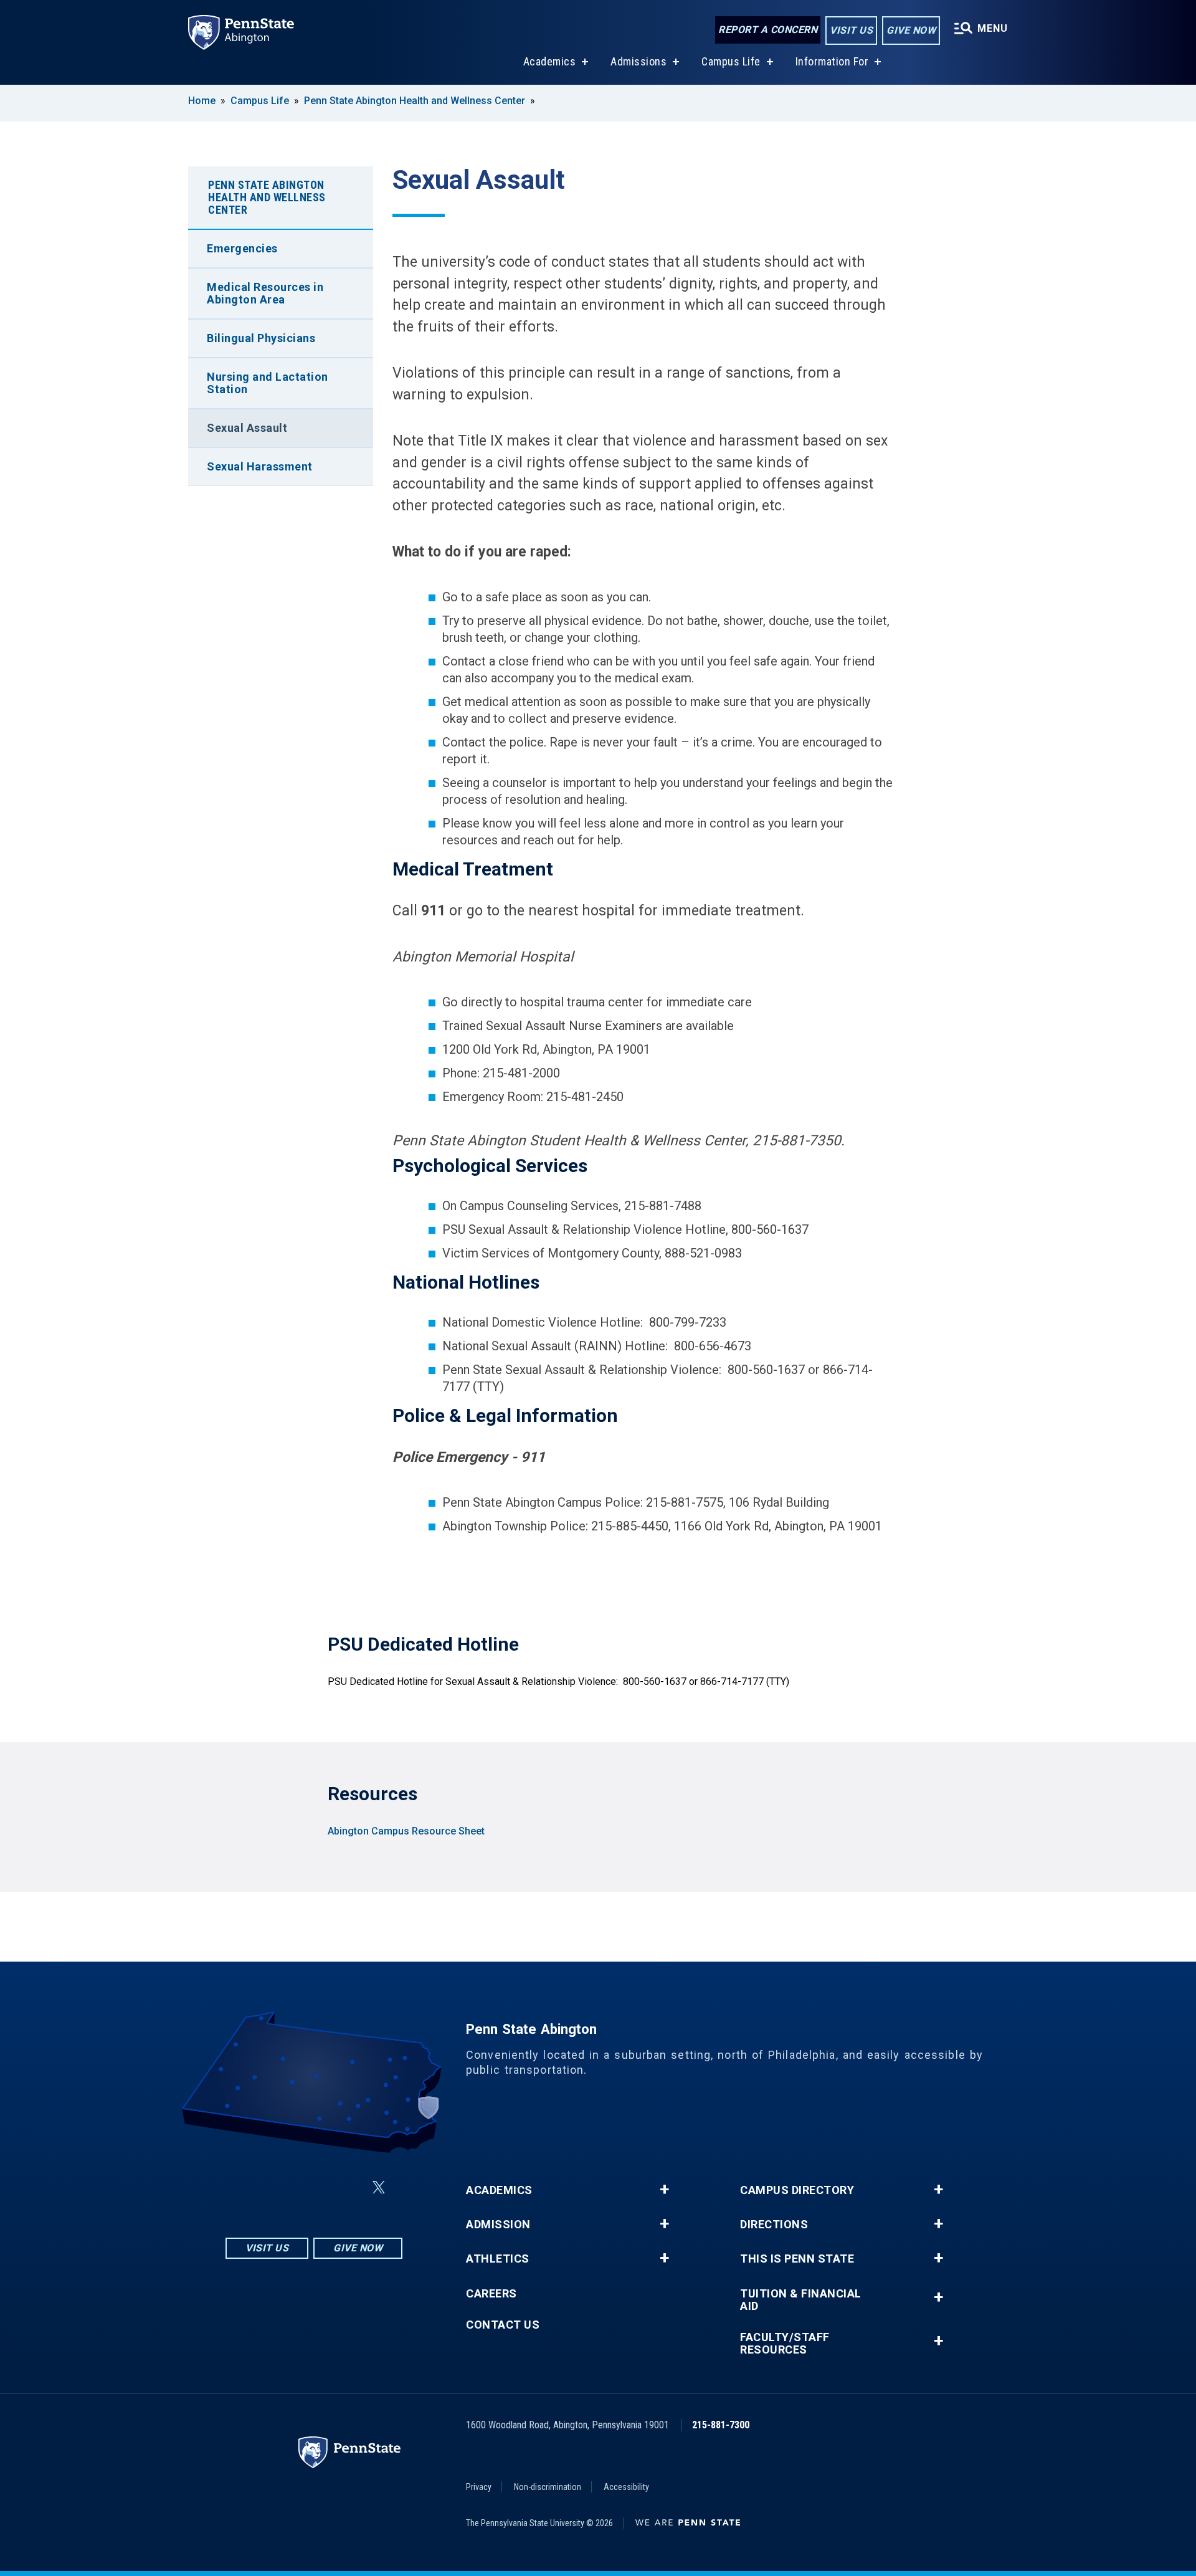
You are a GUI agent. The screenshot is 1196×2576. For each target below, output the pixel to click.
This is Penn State (797, 2259)
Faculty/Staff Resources (785, 2344)
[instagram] (252, 2187)
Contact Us (503, 2325)
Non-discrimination (548, 2487)
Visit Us (851, 30)
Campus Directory (797, 2190)
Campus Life (731, 61)
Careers (491, 2294)
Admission (498, 2225)
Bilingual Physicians (261, 338)
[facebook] (284, 2187)
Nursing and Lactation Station (268, 383)
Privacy (479, 2487)
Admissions (638, 61)
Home (202, 101)
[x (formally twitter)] (379, 2187)
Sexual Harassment (260, 466)
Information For (832, 61)
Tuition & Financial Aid (801, 2300)
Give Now (911, 30)
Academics (550, 61)
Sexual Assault (247, 428)
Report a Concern (768, 30)
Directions (774, 2225)
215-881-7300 (721, 2425)
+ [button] (664, 2190)
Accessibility (626, 2487)
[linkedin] (316, 2187)
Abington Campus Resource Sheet (406, 1831)
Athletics (498, 2259)
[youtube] (349, 2187)
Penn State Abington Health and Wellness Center (415, 101)
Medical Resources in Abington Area (265, 293)
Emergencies (242, 248)
